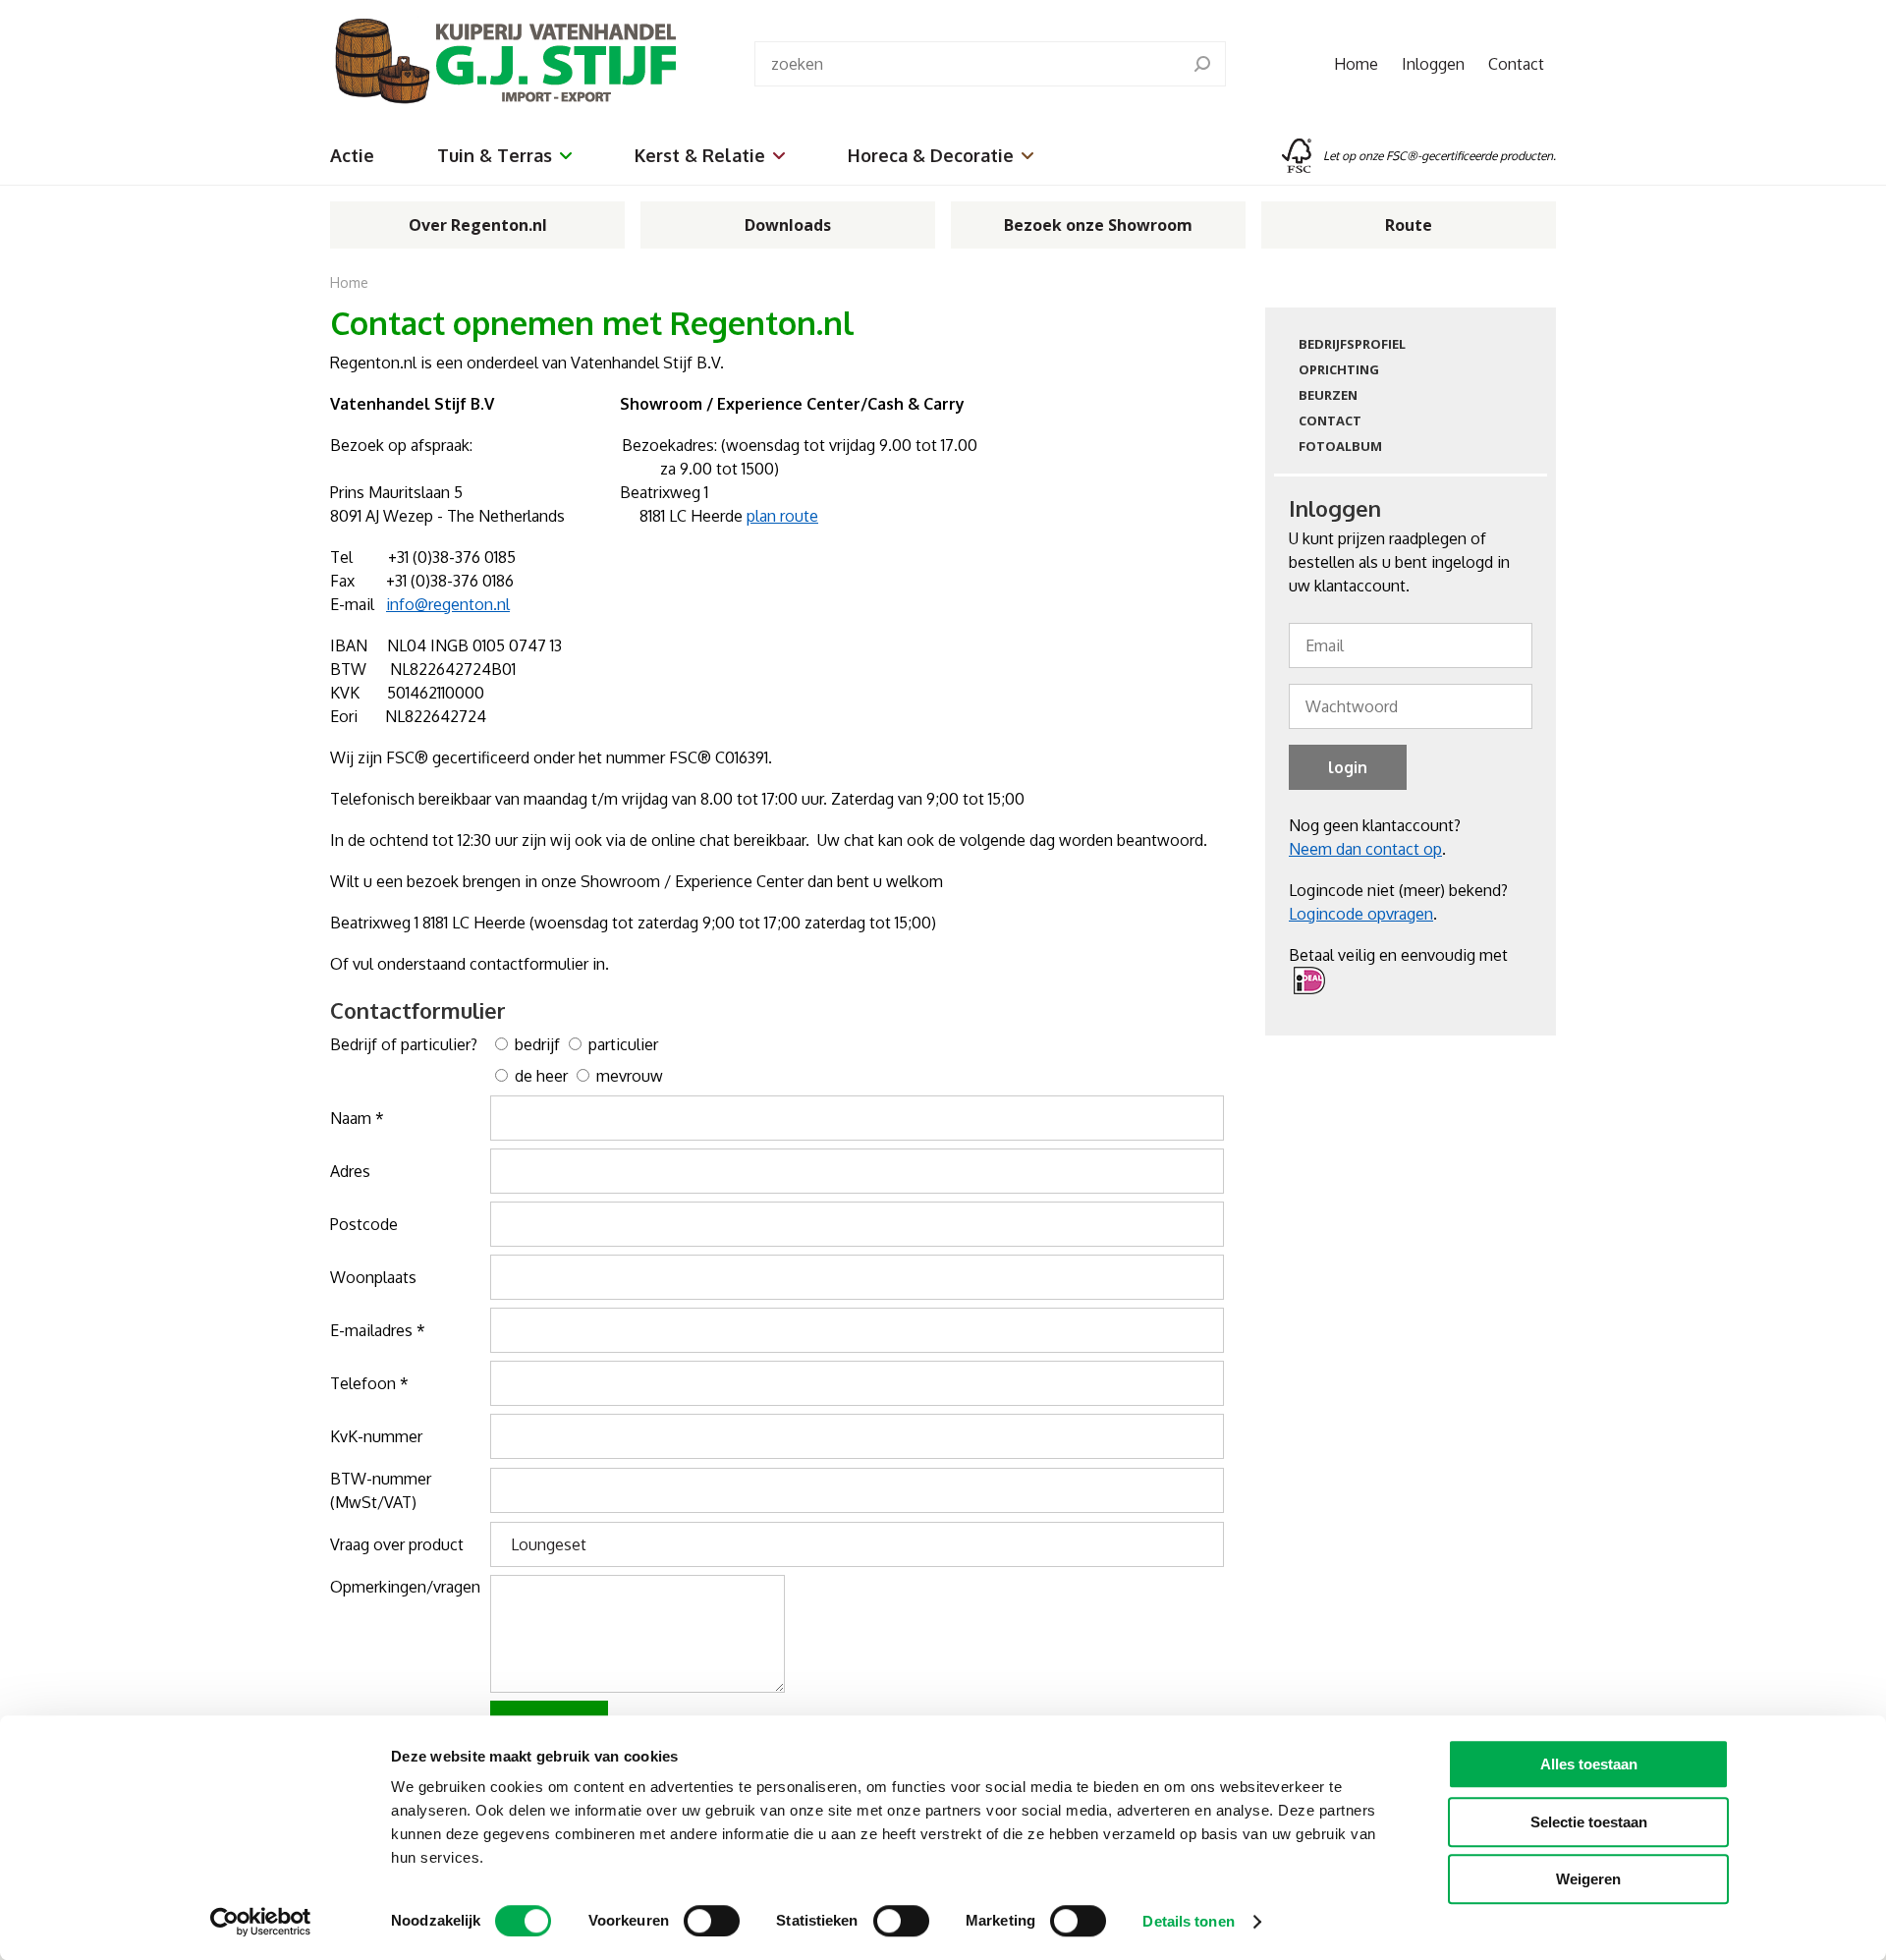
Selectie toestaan (1589, 1822)
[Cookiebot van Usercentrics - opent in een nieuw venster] (261, 1922)
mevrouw (628, 1076)
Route (1409, 225)
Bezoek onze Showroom (1098, 225)
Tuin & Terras (495, 155)
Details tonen (1188, 1921)
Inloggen (1433, 64)
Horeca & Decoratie (931, 155)
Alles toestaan (1589, 1764)
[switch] (712, 1921)
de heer (539, 1076)
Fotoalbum (1340, 446)
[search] (1202, 64)
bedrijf (535, 1044)
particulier (621, 1044)
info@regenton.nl (448, 604)
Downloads (788, 225)
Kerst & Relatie (700, 155)
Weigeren (1588, 1879)
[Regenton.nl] (503, 63)
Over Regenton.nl (478, 225)
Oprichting (1339, 369)
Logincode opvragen (1361, 914)
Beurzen (1328, 395)
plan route (782, 516)
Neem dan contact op (1365, 849)
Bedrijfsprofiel (1352, 344)
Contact (1516, 64)
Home (1356, 64)
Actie (352, 155)
